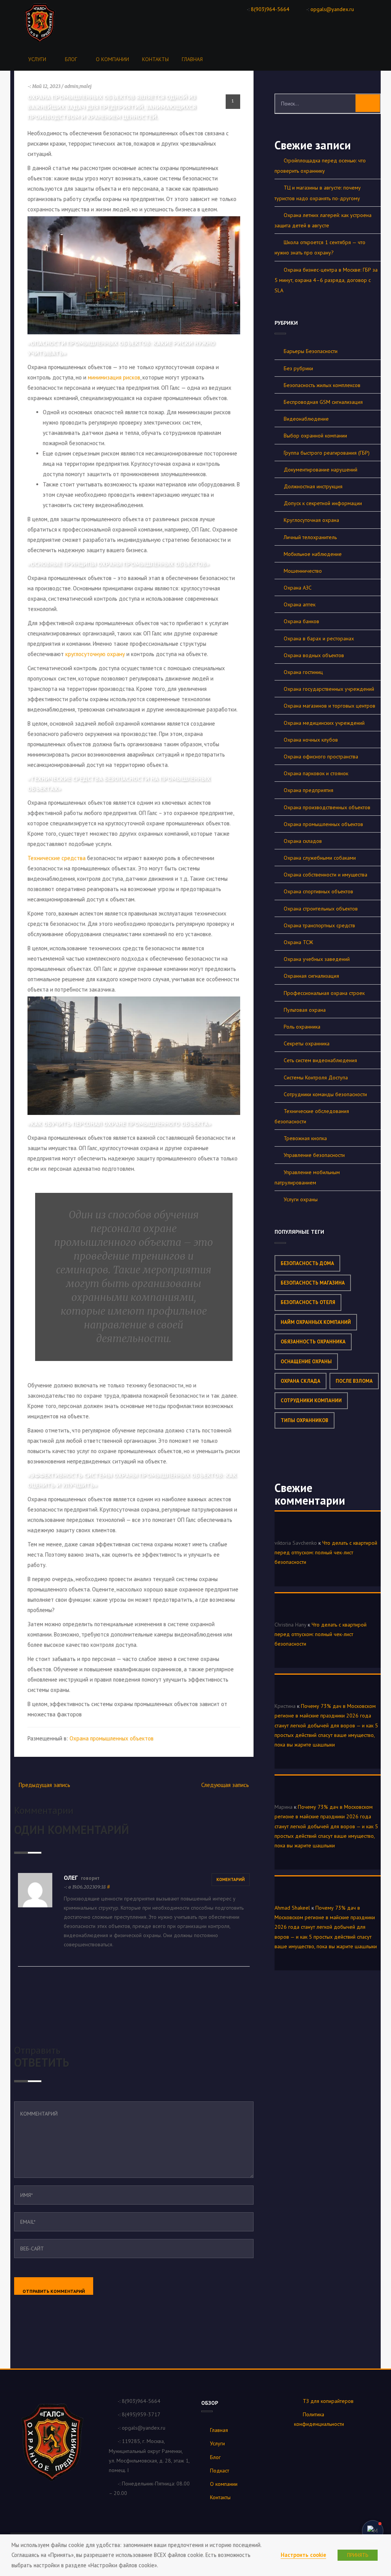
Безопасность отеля (308, 1302)
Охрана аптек (300, 604)
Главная (192, 59)
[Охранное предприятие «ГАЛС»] (41, 22)
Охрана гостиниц (303, 672)
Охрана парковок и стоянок (316, 773)
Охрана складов (303, 841)
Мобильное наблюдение (313, 554)
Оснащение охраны (306, 1362)
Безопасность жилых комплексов (322, 385)
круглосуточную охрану (95, 654)
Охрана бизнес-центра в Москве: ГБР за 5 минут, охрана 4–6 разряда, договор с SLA (326, 280)
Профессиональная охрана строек (324, 993)
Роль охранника (302, 1027)
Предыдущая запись (44, 1785)
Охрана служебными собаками (320, 858)
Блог (71, 59)
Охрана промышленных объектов (111, 1738)
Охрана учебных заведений (317, 959)
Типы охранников (305, 1420)
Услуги (37, 59)
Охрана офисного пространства (321, 757)
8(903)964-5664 (270, 9)
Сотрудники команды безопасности (325, 1094)
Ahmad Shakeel (292, 1908)
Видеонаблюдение (306, 419)
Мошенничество (303, 571)
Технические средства (57, 858)
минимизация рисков (113, 377)
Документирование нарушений (321, 470)
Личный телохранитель (310, 537)
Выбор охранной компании (315, 436)
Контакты (155, 59)
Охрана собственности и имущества (326, 875)
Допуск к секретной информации (323, 503)
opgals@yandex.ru (332, 9)
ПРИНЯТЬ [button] (358, 2555)
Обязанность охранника (313, 1342)
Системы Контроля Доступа (316, 1077)
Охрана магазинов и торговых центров (330, 706)
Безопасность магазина (313, 1283)
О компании (112, 59)
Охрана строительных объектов (321, 909)
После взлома (354, 1381)
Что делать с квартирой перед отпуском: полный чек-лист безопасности (326, 1552)
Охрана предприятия (309, 790)
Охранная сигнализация (311, 976)
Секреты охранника (307, 1043)
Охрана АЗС (298, 588)
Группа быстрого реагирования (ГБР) (327, 453)
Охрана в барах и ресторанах (319, 638)
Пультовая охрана (305, 1010)
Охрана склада (301, 1381)
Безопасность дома (307, 1263)
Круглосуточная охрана (311, 520)
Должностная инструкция (313, 486)
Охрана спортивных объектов (318, 891)
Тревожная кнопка (305, 1138)
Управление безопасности (314, 1155)
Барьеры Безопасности (311, 351)
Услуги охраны (301, 1199)
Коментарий (231, 1879)
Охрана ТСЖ (298, 942)
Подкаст (220, 2471)
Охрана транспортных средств (319, 925)
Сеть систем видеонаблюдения (320, 1060)
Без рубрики (298, 368)
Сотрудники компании (311, 1401)
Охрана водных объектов (314, 655)
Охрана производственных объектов (327, 807)
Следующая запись (225, 1785)
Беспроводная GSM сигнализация (323, 402)
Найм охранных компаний (316, 1322)
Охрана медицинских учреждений (324, 723)
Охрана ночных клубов (311, 740)
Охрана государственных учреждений (329, 689)
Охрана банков (301, 621)
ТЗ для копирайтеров (328, 2401)
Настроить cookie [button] (303, 2555)
